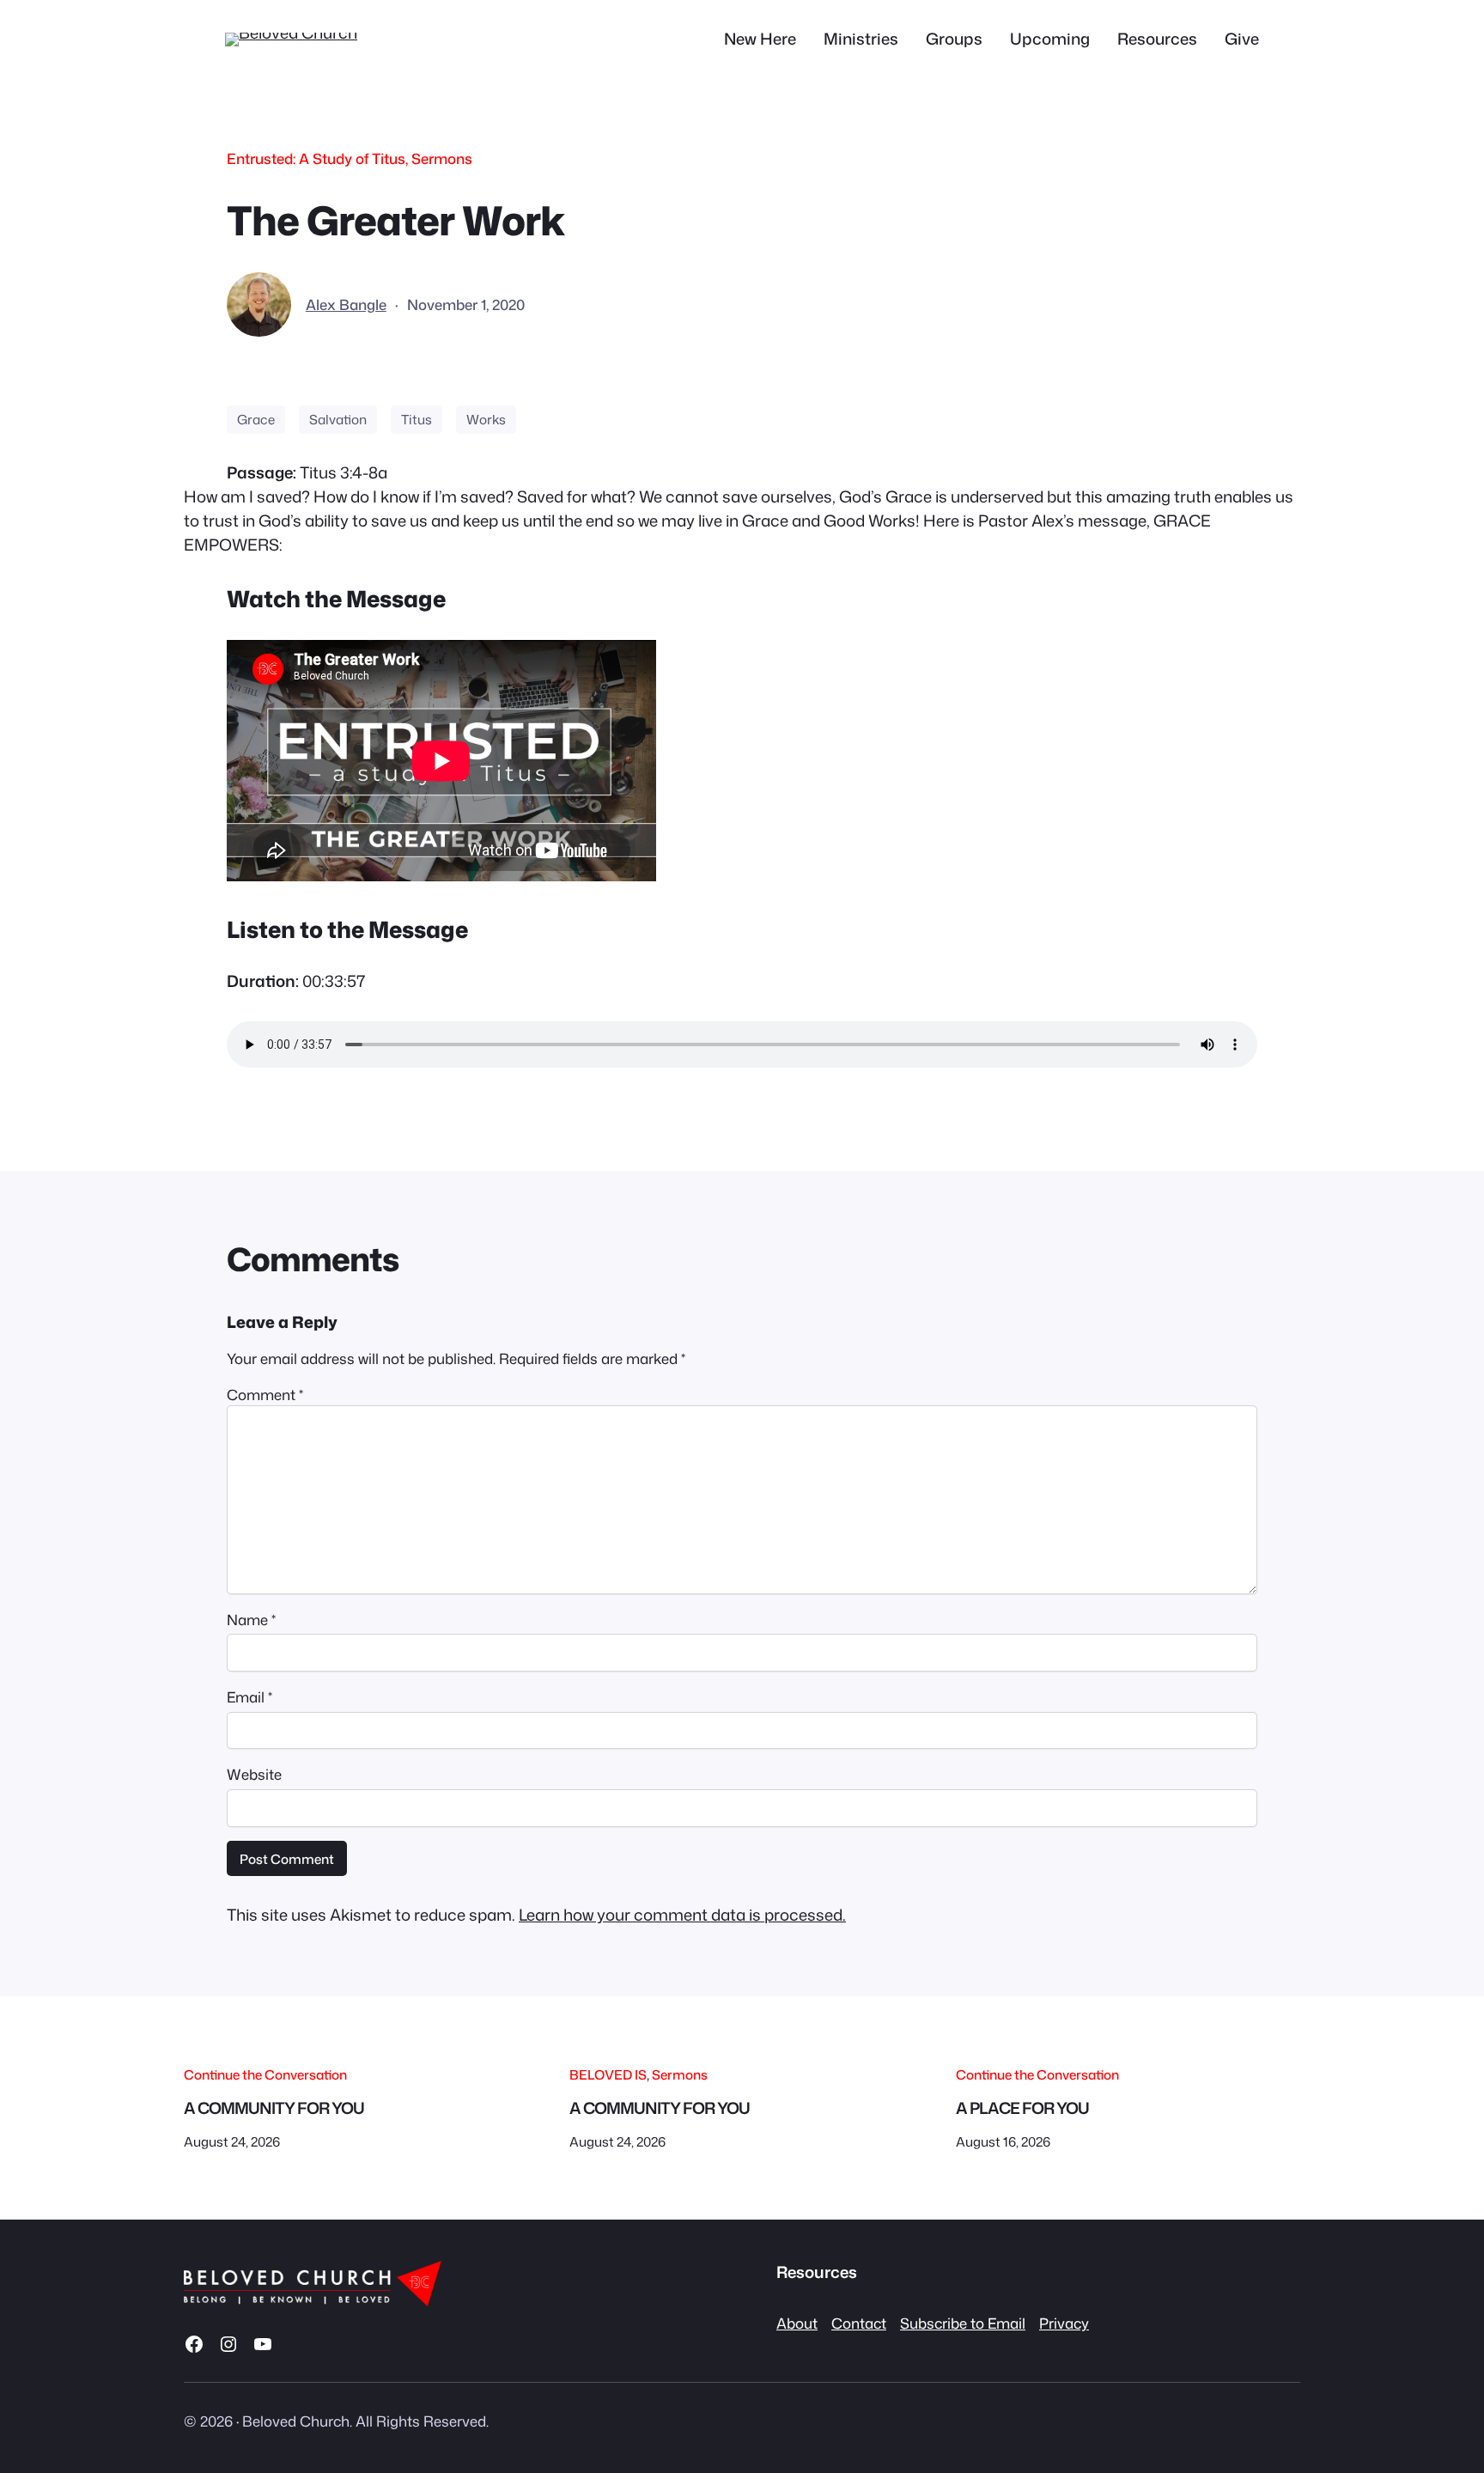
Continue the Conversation (265, 2074)
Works (486, 419)
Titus (417, 419)
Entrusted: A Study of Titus (316, 158)
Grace (256, 419)
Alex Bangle (346, 305)
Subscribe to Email (963, 2323)
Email (249, 1697)
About (797, 2323)
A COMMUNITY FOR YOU (274, 2108)
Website (254, 1774)
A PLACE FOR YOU (1022, 2108)
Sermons (442, 158)
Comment (265, 1395)
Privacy (1064, 2323)
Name (251, 1620)
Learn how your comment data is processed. (682, 1915)
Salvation (338, 419)
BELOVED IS (608, 2074)
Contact (859, 2323)
